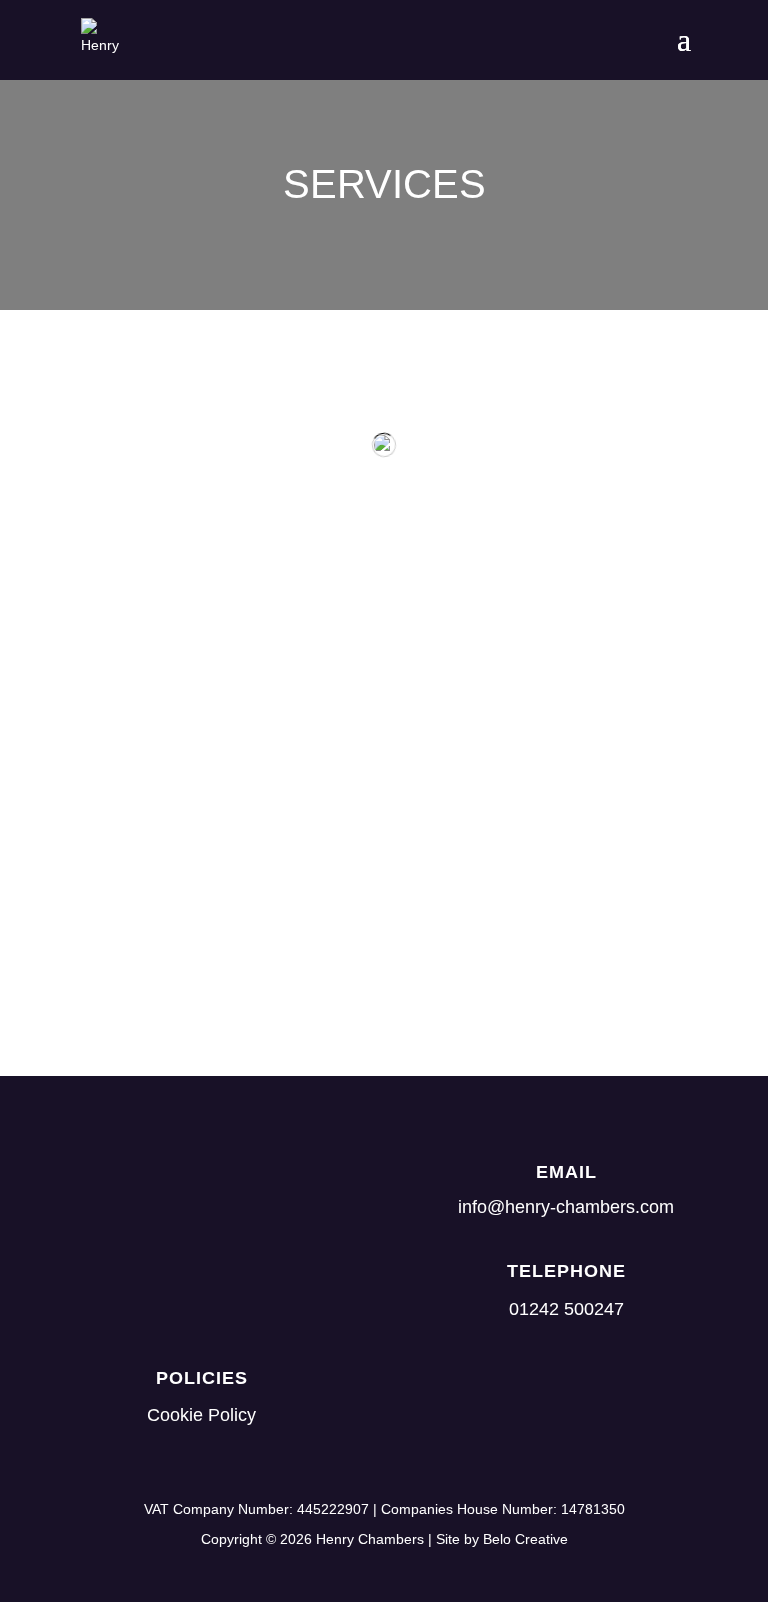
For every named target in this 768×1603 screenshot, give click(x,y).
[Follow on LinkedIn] (527, 1397)
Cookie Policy (201, 1415)
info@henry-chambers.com (566, 1207)
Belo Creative (525, 1539)
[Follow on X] (605, 1397)
